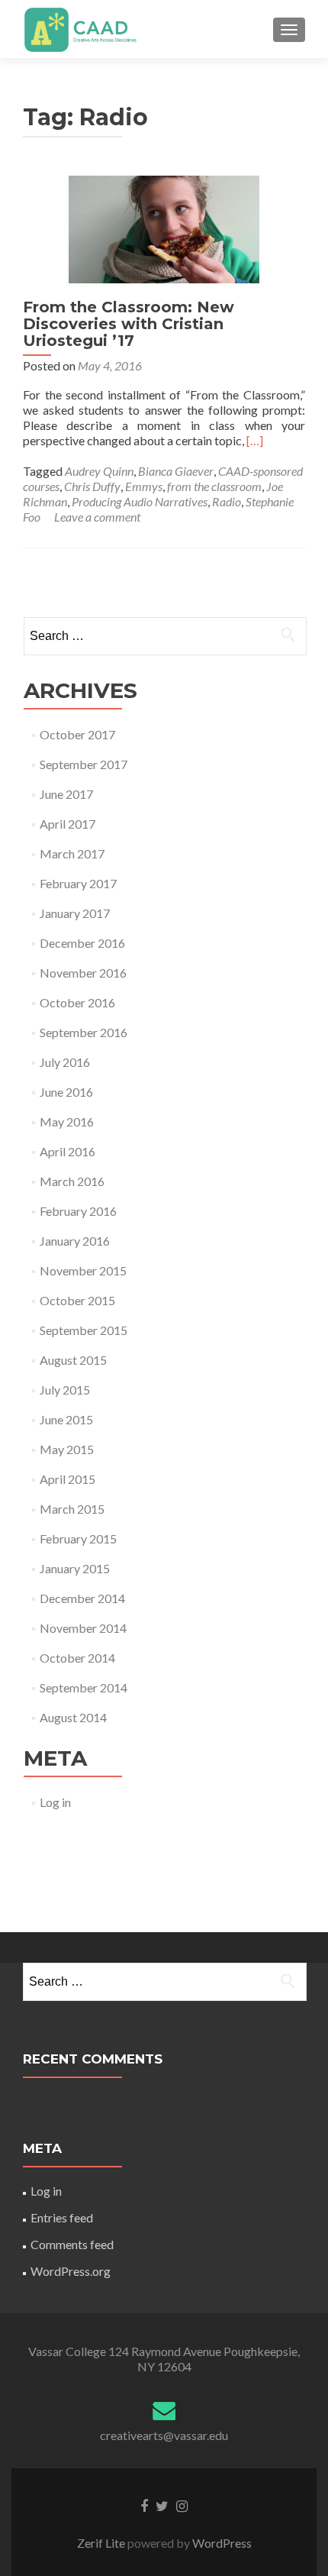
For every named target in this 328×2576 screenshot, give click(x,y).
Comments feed (72, 2244)
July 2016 (65, 1062)
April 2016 (68, 1151)
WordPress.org (71, 2271)
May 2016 (67, 1122)
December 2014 (82, 1598)
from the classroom (214, 486)
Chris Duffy (92, 486)
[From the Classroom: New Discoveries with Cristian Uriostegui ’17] (164, 227)
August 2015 (73, 1360)
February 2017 (78, 883)
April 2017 (68, 824)
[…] (255, 440)
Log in (55, 1802)
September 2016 (84, 1032)
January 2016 (75, 1241)
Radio (227, 501)
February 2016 (78, 1211)
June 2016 (66, 1092)
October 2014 (77, 1658)
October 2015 (77, 1300)
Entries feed (62, 2217)
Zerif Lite (102, 2543)
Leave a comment (97, 517)
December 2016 (82, 943)
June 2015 (66, 1419)
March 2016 (72, 1181)
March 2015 (72, 1509)
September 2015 (84, 1330)
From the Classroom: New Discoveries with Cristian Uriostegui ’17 (129, 324)
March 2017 (72, 853)
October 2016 (77, 1002)
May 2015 (67, 1449)
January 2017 (75, 913)
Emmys (144, 486)
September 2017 (84, 764)
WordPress (221, 2543)
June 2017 (66, 794)
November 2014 (83, 1628)
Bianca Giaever (176, 471)
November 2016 (83, 973)
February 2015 (78, 1538)
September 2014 (84, 1687)
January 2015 (75, 1568)
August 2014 (73, 1717)
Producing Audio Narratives (140, 501)
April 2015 (68, 1479)
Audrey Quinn (99, 471)
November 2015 (83, 1270)
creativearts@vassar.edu (164, 2435)
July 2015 (65, 1390)
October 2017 (77, 734)
